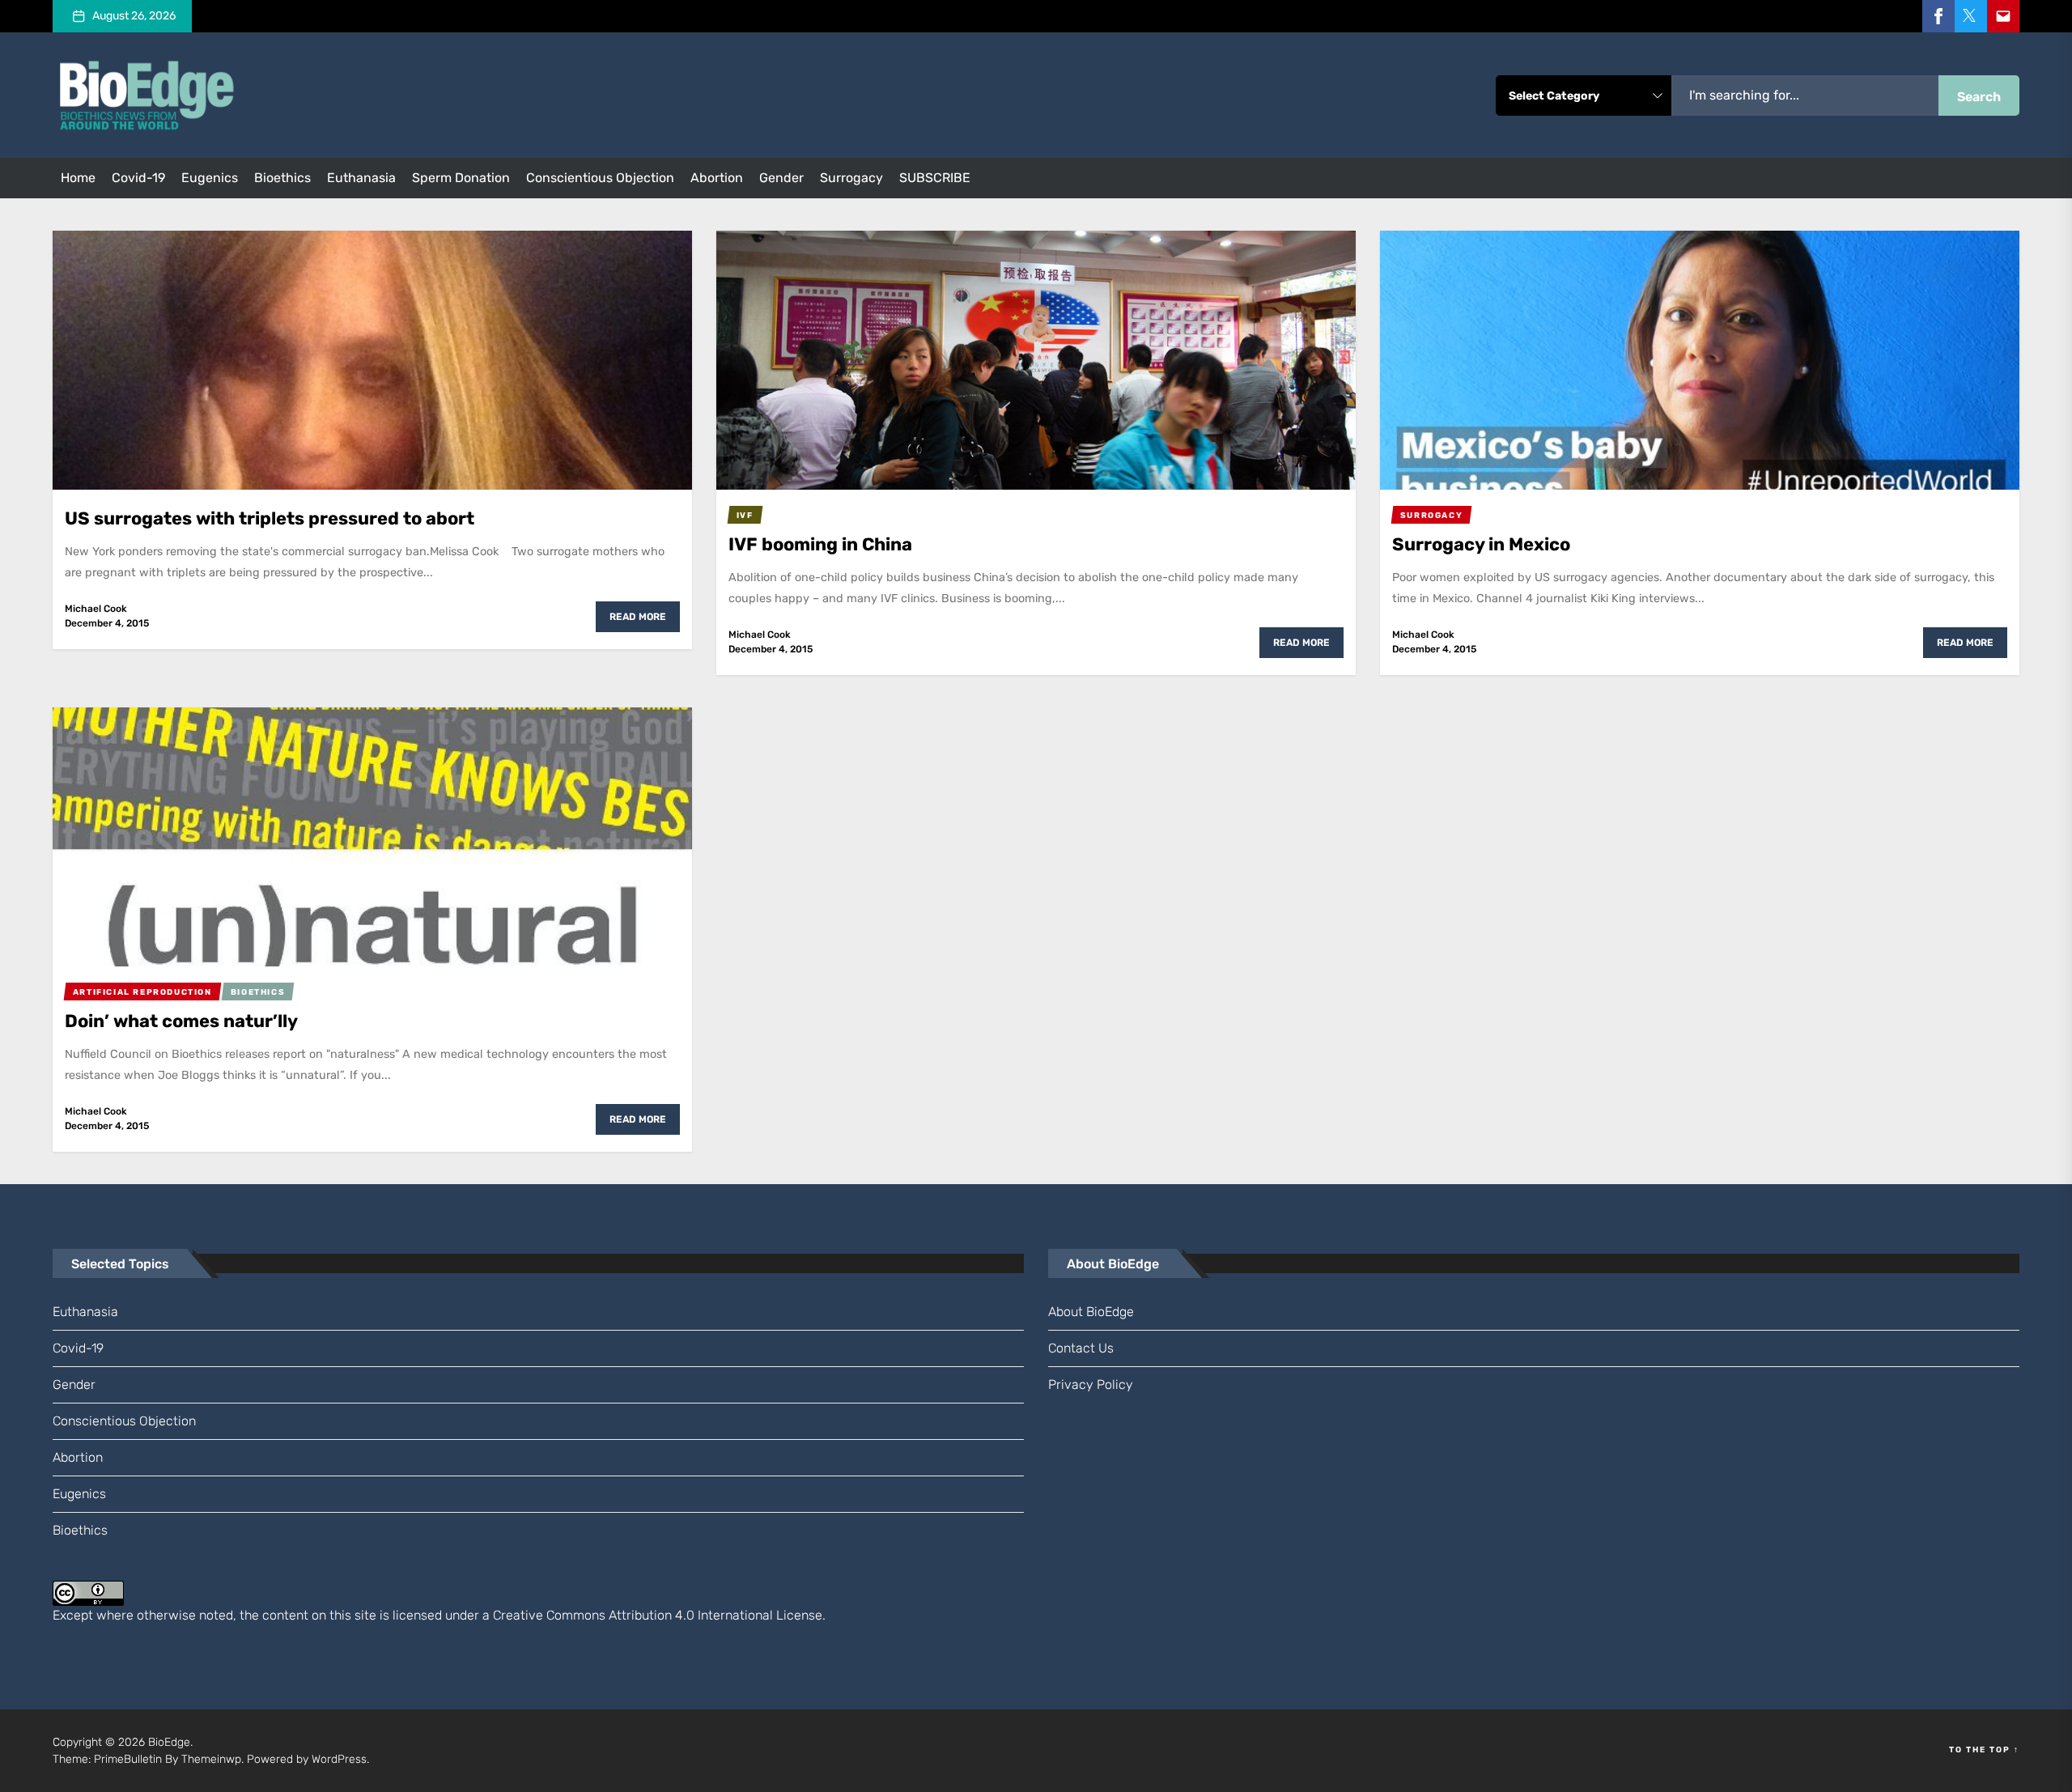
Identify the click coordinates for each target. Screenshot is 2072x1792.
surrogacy (851, 178)
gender (781, 178)
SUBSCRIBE (935, 178)
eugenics (210, 178)
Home (78, 178)
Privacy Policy (1091, 1384)
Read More (638, 617)
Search (1979, 97)
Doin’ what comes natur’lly (181, 1021)
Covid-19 (138, 178)
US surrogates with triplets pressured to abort (270, 518)
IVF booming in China (820, 544)
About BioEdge (1091, 1312)
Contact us (1081, 1348)
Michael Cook (96, 609)
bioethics (282, 178)
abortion (717, 178)
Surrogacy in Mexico (1481, 544)
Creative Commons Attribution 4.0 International (633, 1615)
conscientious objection (600, 178)
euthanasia (361, 178)
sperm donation (461, 178)
